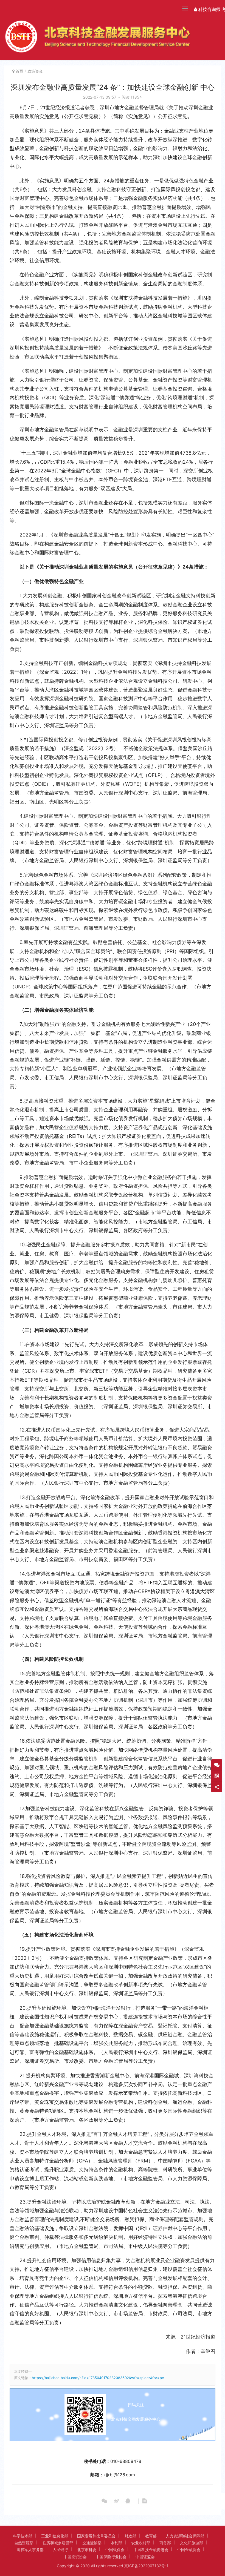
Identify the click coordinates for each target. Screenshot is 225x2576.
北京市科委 (87, 2550)
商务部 (165, 2543)
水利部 (116, 2543)
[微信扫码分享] (104, 2501)
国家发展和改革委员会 (96, 2536)
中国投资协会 (75, 2557)
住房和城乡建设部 (58, 2543)
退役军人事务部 (30, 2550)
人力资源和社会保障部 (185, 2536)
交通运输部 (92, 2543)
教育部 (151, 2536)
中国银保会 (115, 2550)
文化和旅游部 (192, 2543)
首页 (19, 71)
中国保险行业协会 (111, 2557)
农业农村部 (141, 2543)
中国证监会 (145, 2557)
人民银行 (60, 2550)
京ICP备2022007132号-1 (146, 2566)
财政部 (130, 2536)
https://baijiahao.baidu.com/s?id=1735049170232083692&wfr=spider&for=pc (98, 2378)
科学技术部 (22, 2536)
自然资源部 (24, 2543)
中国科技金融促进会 (151, 2550)
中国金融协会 (189, 2550)
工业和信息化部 (55, 2536)
